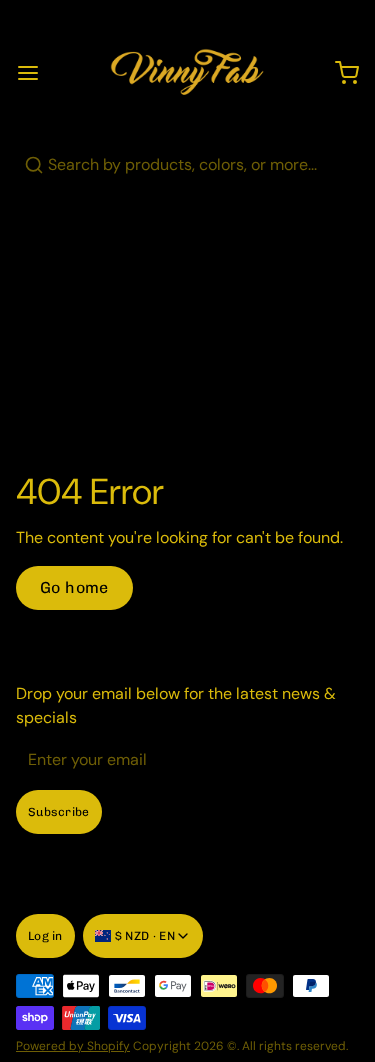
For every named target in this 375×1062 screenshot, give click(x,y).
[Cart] (339, 73)
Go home (74, 587)
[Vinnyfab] (187, 73)
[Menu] (36, 73)
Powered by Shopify (73, 1046)
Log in (45, 936)
